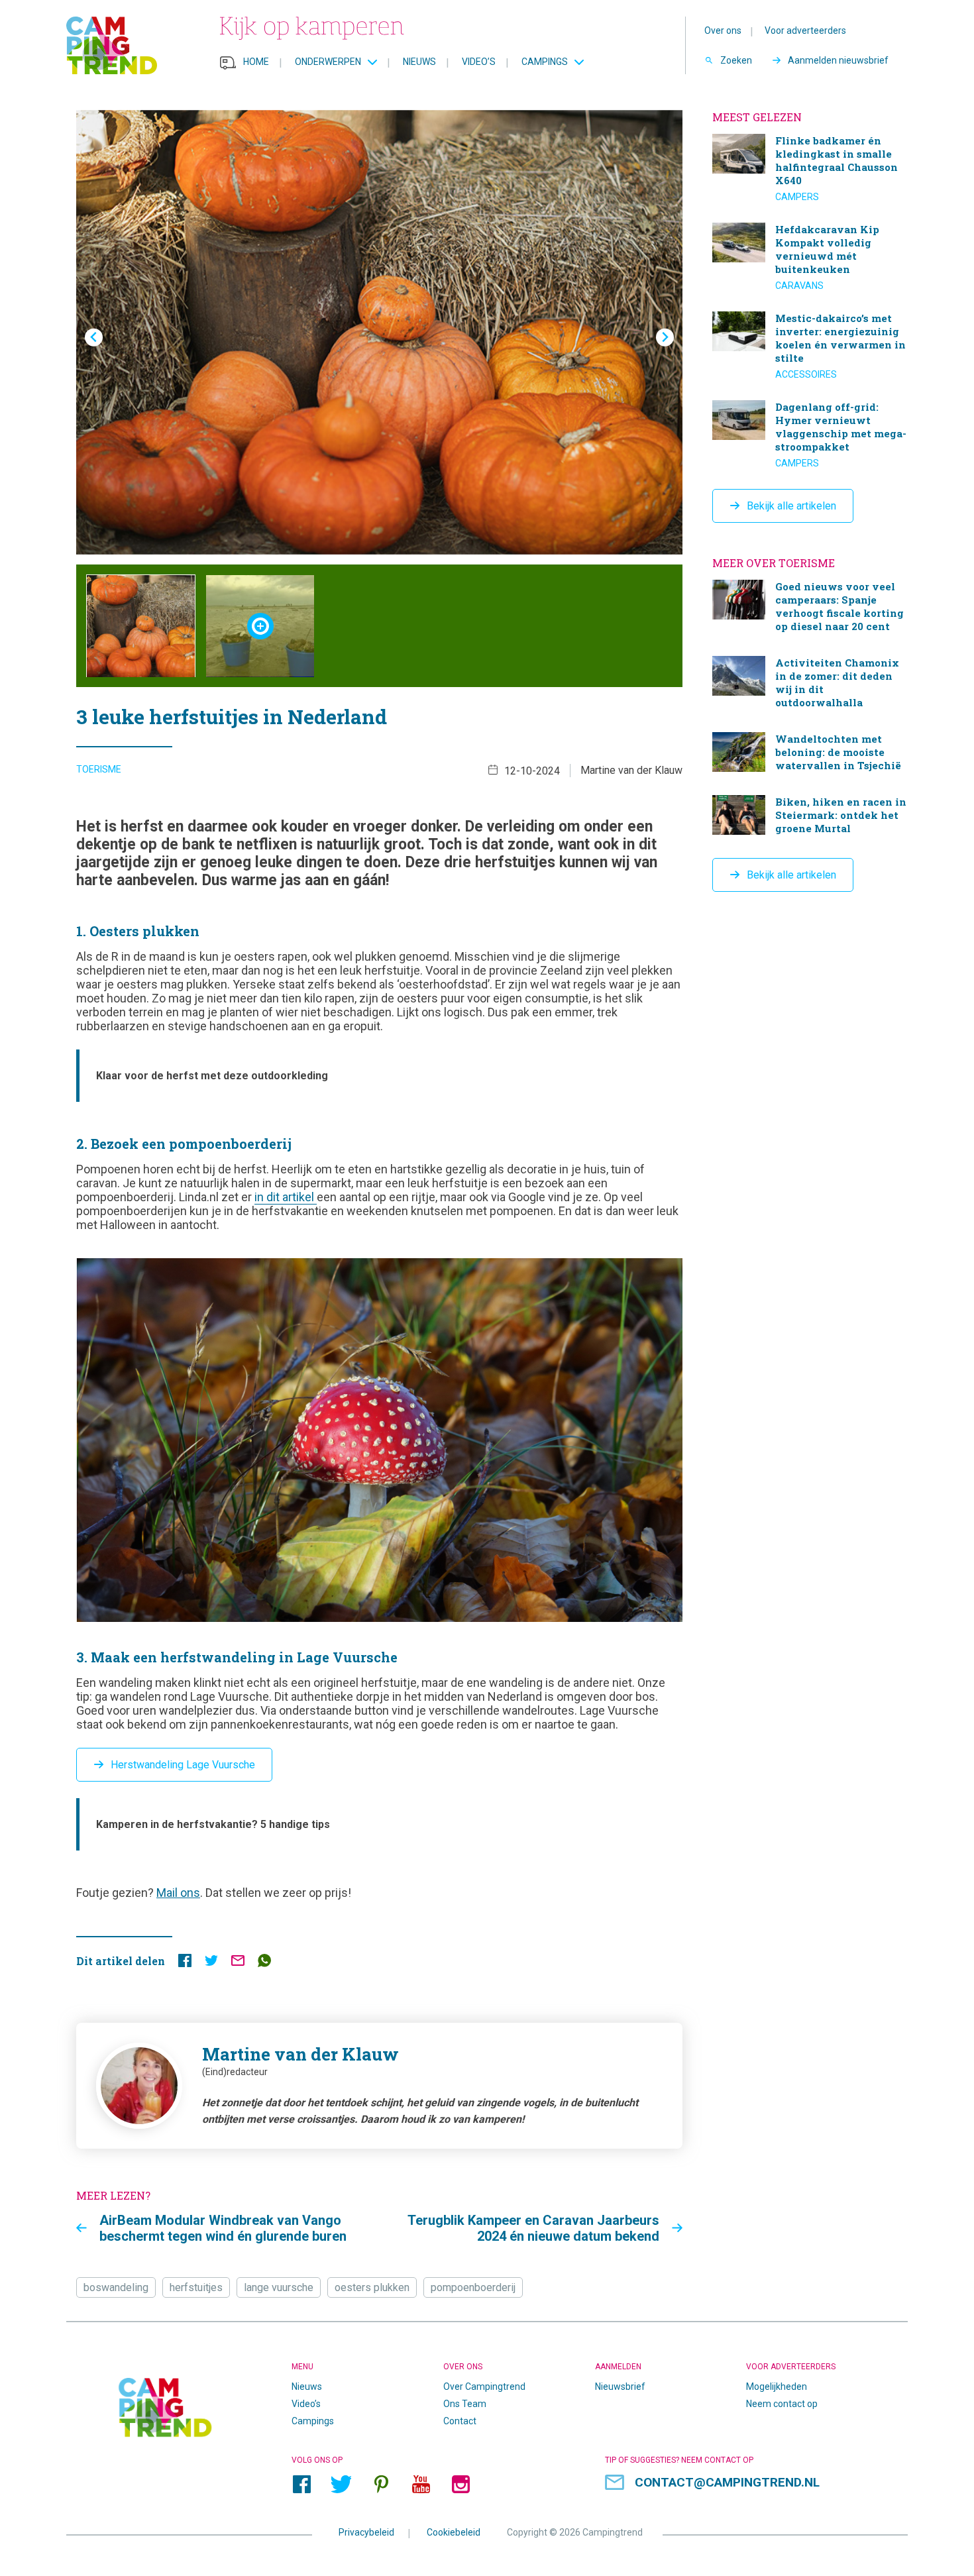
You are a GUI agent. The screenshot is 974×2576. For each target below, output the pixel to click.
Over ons (723, 30)
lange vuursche (279, 2287)
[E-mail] (238, 1963)
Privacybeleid (366, 2532)
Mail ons (178, 1893)
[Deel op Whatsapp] (264, 1963)
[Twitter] (341, 2485)
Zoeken (736, 60)
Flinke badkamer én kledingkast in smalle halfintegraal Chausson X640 (810, 168)
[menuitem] (141, 626)
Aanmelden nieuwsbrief (838, 60)
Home (256, 62)
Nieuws (419, 62)
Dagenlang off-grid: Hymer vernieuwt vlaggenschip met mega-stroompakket (810, 435)
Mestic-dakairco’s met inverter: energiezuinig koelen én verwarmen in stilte (810, 346)
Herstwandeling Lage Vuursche (183, 1765)
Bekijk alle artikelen (791, 506)
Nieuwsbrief (620, 2387)
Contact (460, 2421)
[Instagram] (460, 2485)
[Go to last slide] (94, 338)
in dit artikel (286, 1197)
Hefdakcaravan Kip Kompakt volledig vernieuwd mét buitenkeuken (810, 257)
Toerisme (99, 769)
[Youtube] (421, 2485)
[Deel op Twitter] (211, 1963)
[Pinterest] (381, 2485)
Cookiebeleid (454, 2532)
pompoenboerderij (473, 2287)
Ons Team (465, 2404)
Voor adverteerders (805, 30)
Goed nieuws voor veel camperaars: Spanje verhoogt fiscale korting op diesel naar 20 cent (810, 608)
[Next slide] (665, 338)
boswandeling (116, 2287)
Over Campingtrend (484, 2387)
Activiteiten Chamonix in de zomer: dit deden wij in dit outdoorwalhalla (810, 684)
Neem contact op (782, 2404)
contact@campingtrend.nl (727, 2482)
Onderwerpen (328, 62)
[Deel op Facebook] (185, 1963)
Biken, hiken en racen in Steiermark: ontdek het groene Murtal (810, 817)
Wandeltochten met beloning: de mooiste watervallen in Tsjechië (810, 754)
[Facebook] (301, 2485)
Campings (545, 62)
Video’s (479, 62)
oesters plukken (372, 2287)
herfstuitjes (196, 2287)
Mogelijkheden (777, 2387)
